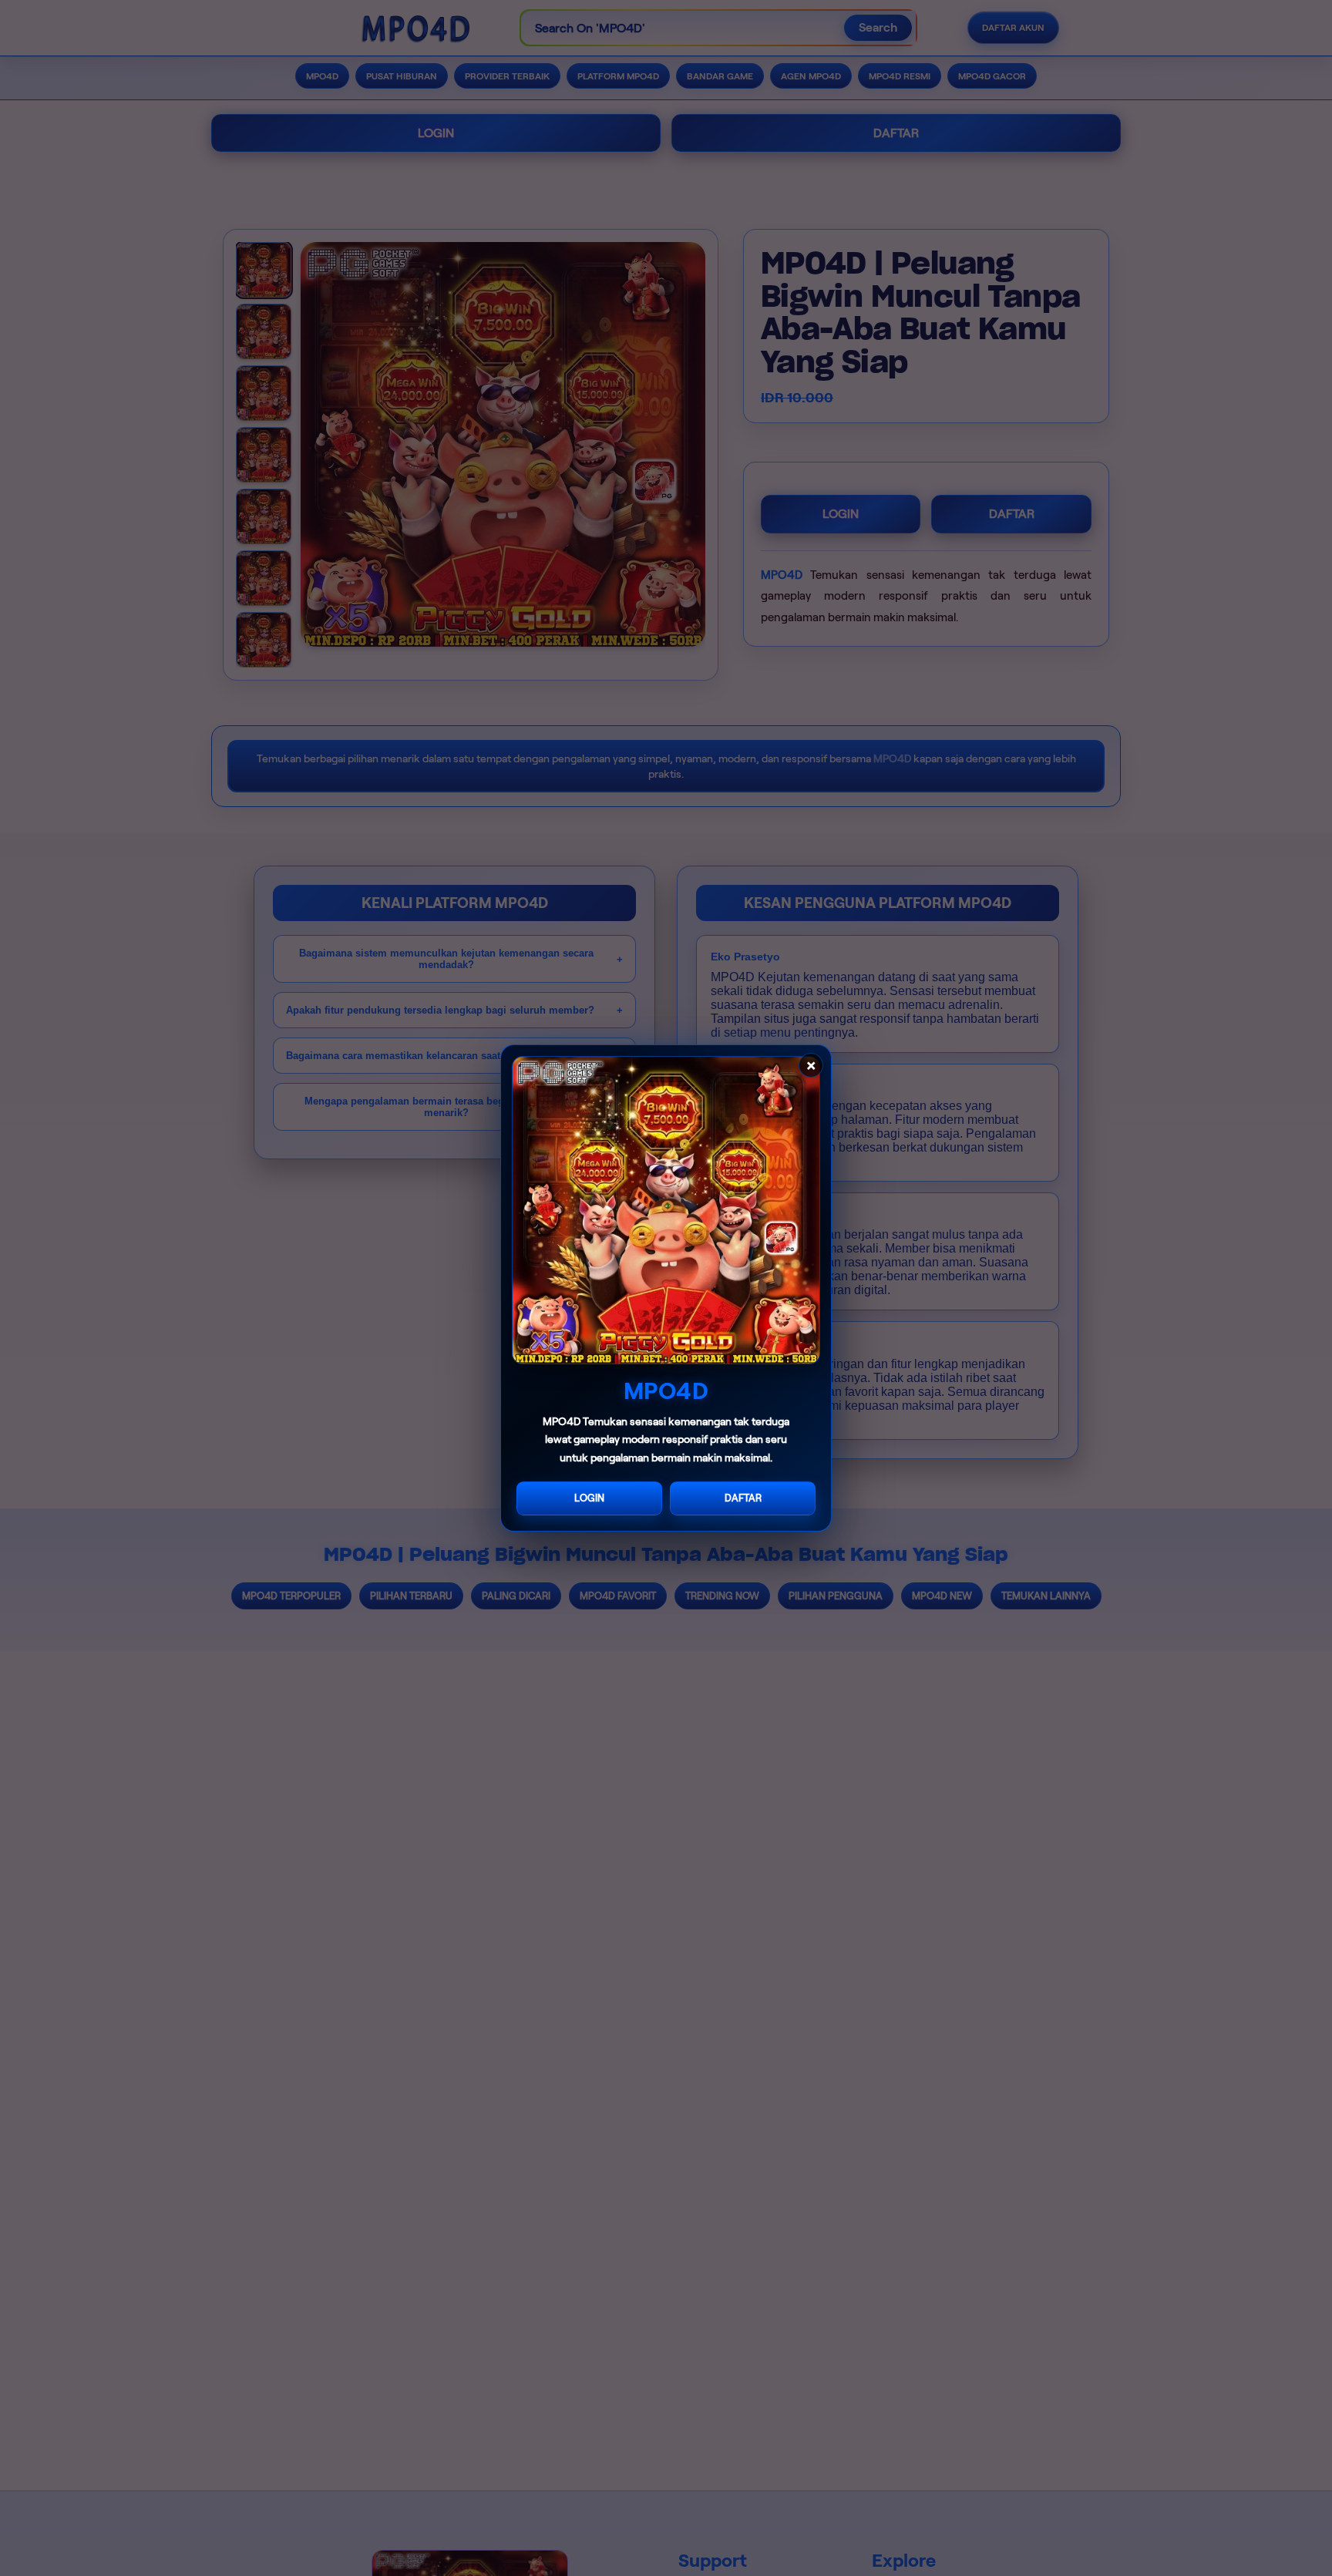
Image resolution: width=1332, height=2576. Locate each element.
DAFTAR (743, 1498)
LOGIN (589, 1498)
